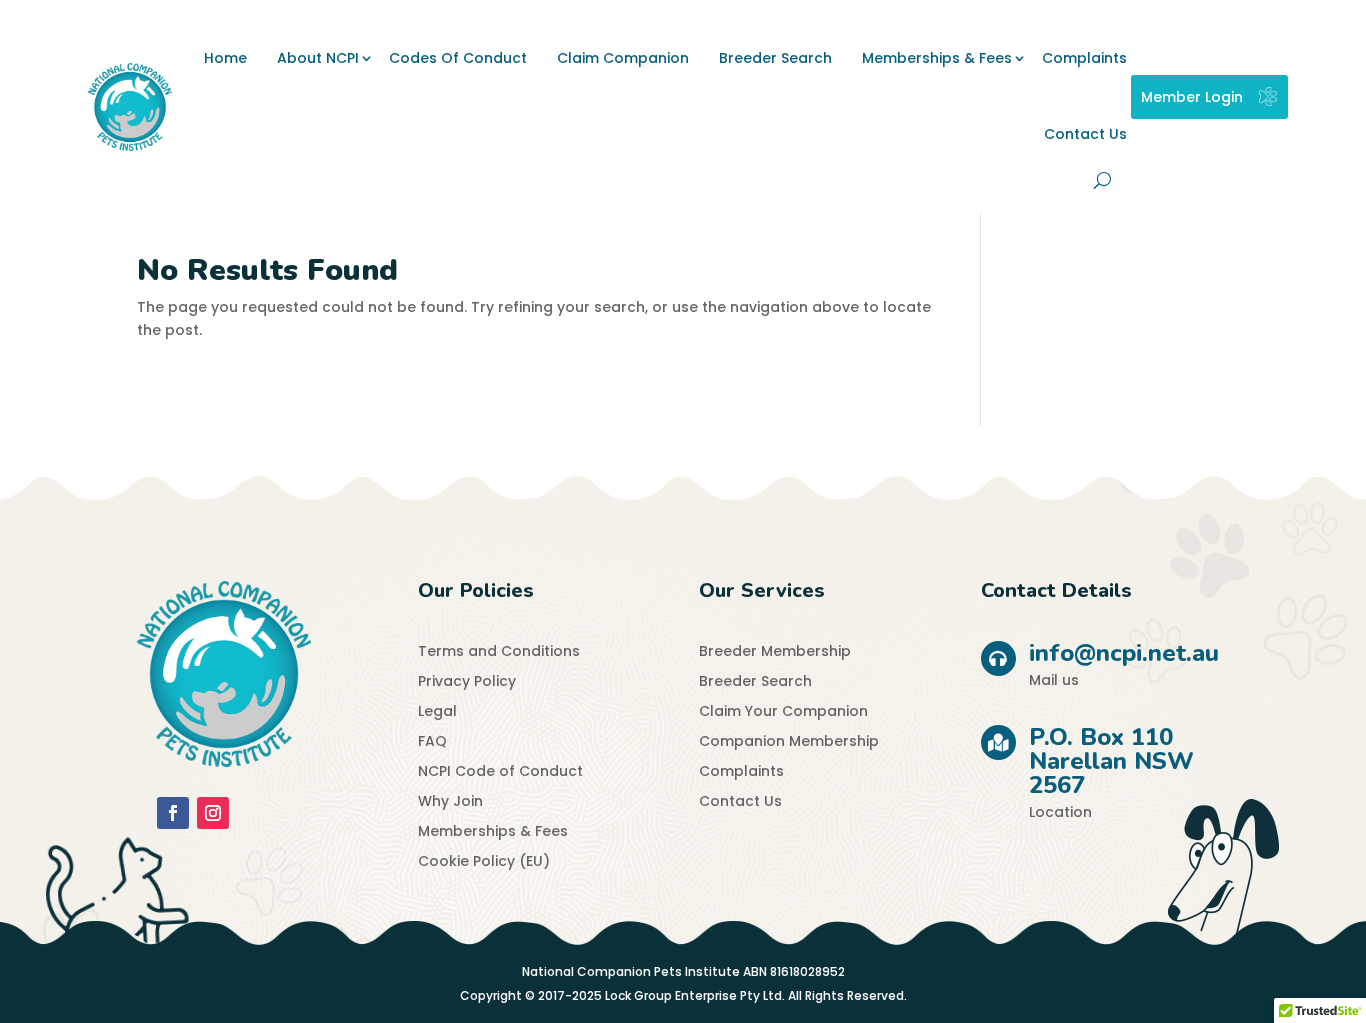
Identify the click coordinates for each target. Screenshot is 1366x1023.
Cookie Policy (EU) (484, 862)
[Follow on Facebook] (173, 813)
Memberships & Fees (937, 58)
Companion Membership (789, 742)
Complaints (1084, 58)
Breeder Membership (775, 652)
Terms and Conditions (499, 652)
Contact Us (1085, 134)
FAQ (432, 742)
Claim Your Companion (783, 712)
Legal (437, 712)
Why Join (450, 802)
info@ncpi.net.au (1124, 653)
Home (225, 58)
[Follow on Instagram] (213, 813)
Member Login (1192, 97)
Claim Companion (623, 58)
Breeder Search (775, 58)
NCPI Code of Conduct (500, 772)
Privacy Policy (467, 682)
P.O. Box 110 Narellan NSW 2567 (1111, 761)
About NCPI (318, 58)
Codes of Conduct (458, 58)
